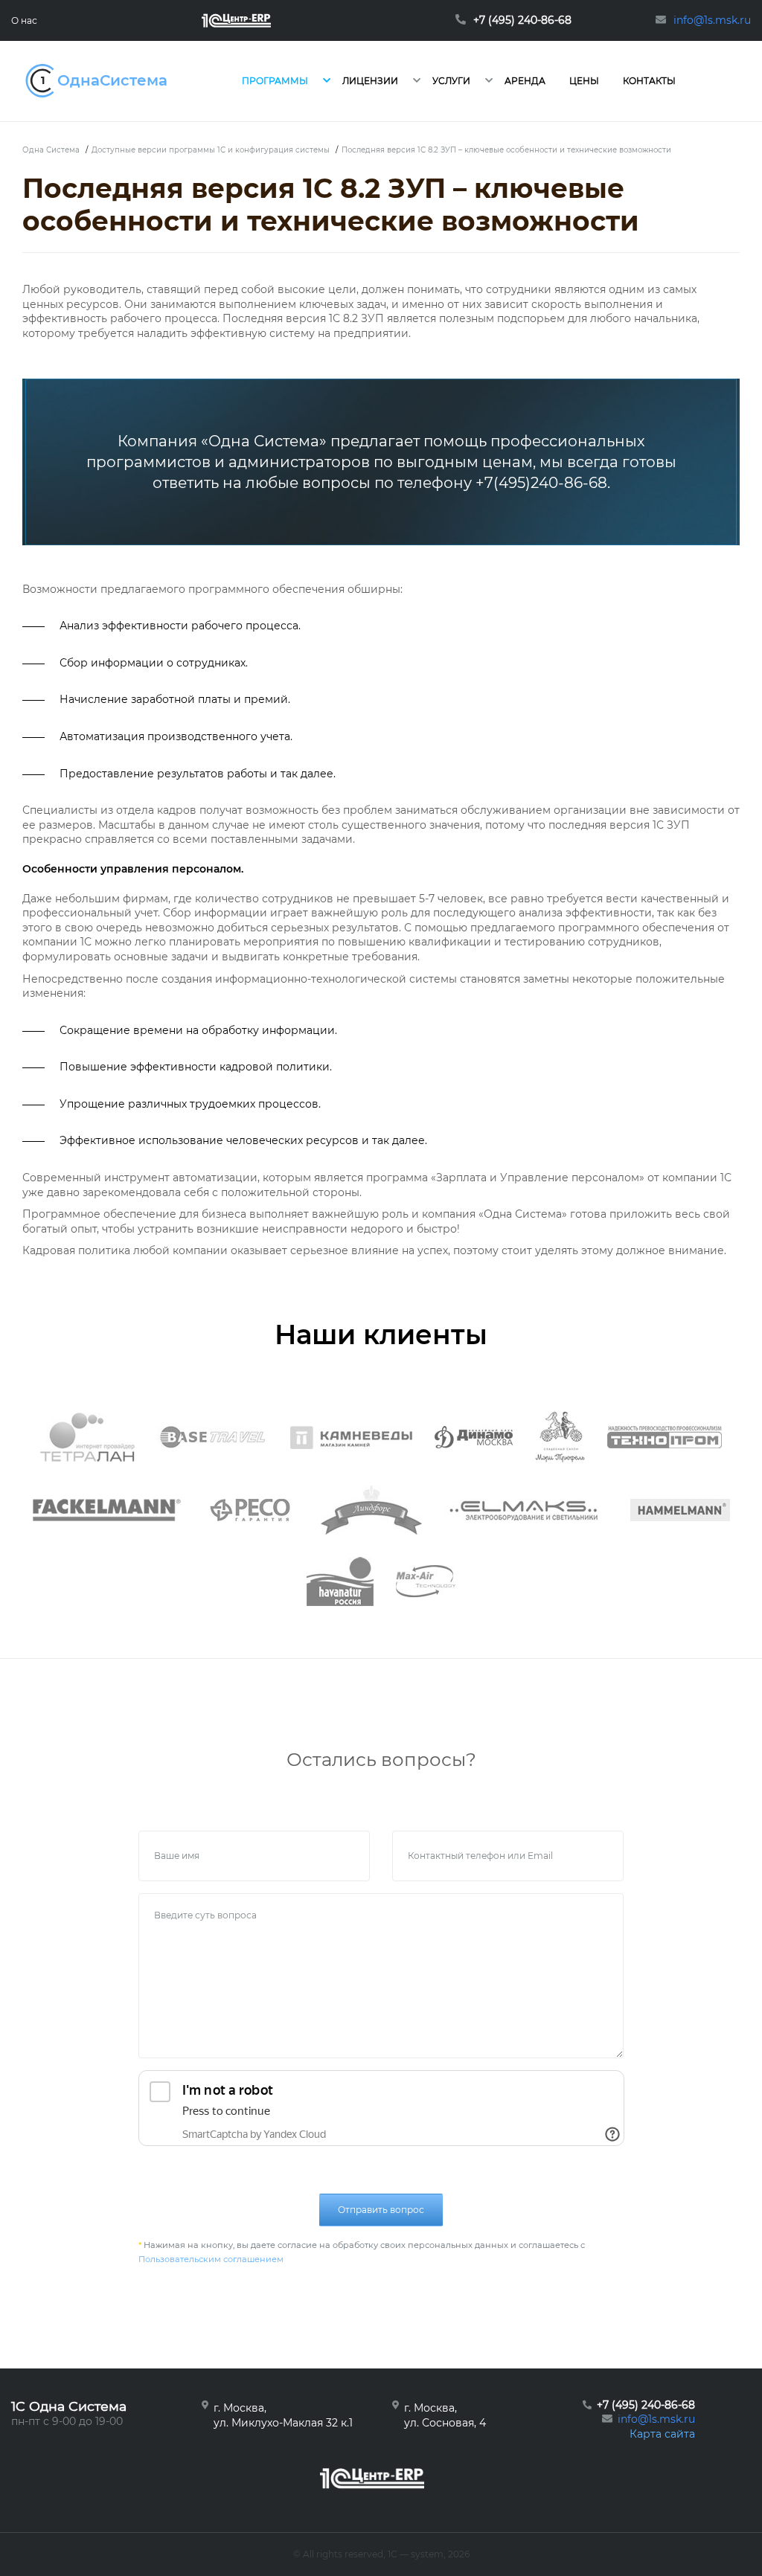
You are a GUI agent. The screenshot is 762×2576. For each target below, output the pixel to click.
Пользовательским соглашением (211, 2259)
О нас (24, 20)
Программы (275, 81)
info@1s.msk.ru (656, 2419)
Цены (584, 81)
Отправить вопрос (381, 2210)
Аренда (525, 81)
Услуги (451, 81)
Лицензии (370, 81)
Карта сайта (662, 2434)
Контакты (649, 81)
